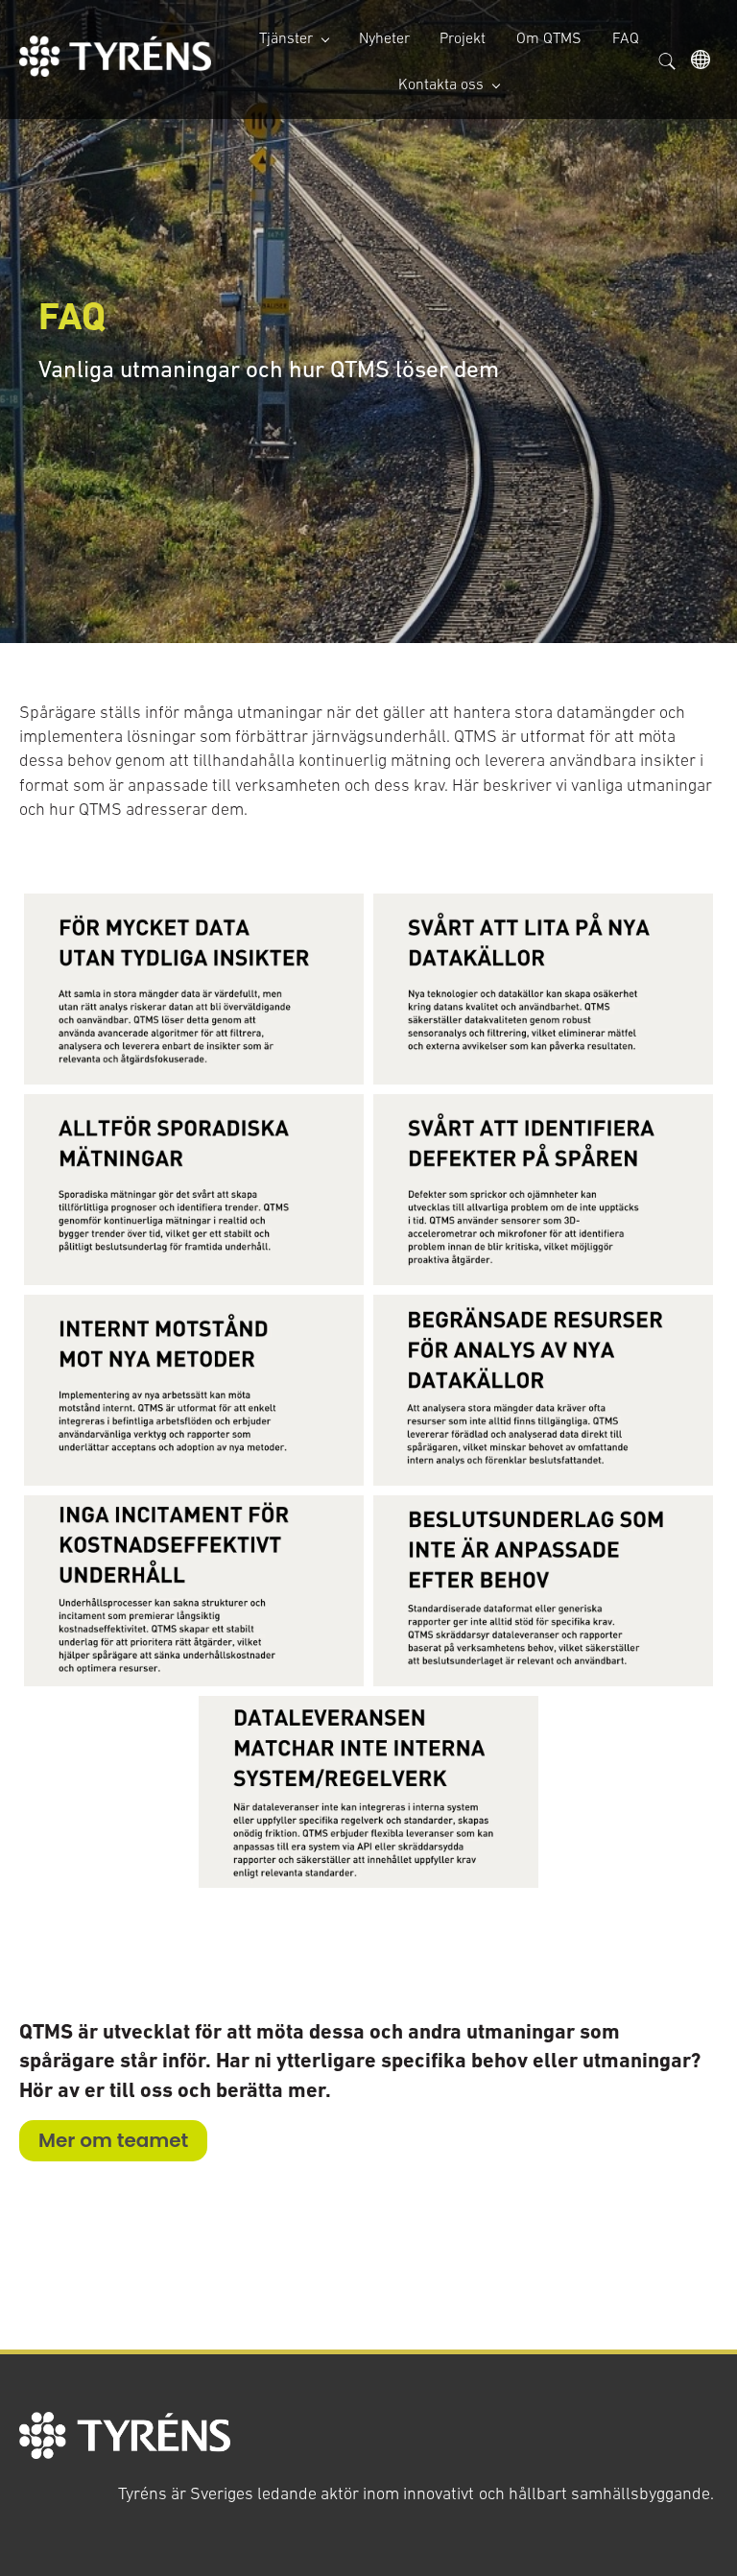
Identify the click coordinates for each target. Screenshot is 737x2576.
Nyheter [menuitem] (384, 37)
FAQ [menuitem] (626, 37)
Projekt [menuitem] (463, 37)
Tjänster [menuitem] (286, 37)
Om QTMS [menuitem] (549, 37)
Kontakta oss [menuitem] (441, 83)
